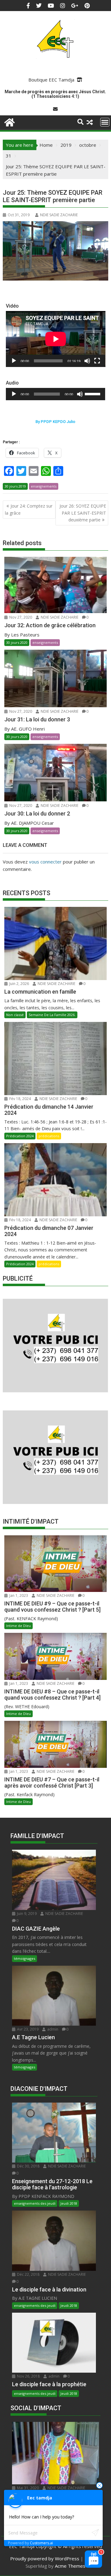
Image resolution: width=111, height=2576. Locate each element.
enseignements (44, 486)
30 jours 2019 (15, 486)
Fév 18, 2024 (20, 1099)
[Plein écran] (97, 361)
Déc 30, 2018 (28, 2166)
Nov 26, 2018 (28, 2376)
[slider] (93, 393)
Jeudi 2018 (69, 2203)
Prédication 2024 (20, 1136)
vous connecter (45, 862)
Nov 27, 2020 (20, 617)
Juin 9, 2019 (26, 1914)
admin (52, 2029)
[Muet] (87, 361)
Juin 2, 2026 (19, 984)
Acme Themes (70, 2566)
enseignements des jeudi (35, 2203)
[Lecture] (14, 361)
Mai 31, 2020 (27, 2488)
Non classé (15, 1015)
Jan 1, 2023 (18, 1595)
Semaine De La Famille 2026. (52, 1015)
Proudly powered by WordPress (45, 2558)
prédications (49, 1136)
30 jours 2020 (17, 642)
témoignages (25, 1958)
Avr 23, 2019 (27, 2029)
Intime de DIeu (18, 1626)
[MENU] (105, 122)
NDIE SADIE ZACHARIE (59, 215)
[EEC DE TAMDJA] (9, 122)
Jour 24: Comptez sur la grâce (29, 509)
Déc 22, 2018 (28, 2274)
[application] (56, 339)
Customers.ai (41, 2543)
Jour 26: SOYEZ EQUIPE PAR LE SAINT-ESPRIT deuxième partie (83, 513)
